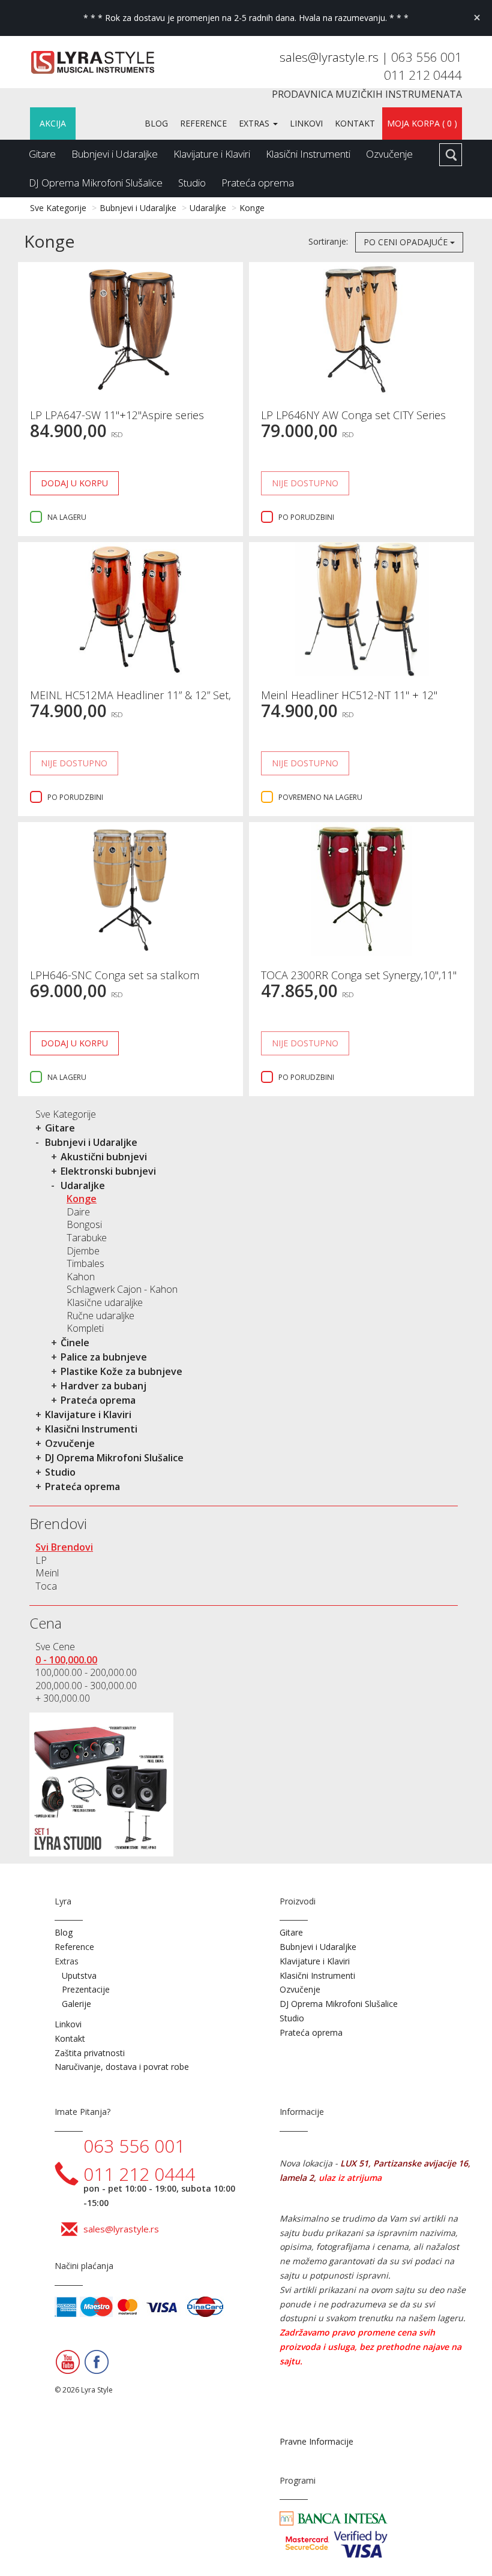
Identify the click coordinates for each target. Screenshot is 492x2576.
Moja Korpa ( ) (422, 123)
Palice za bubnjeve (104, 1357)
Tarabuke (87, 1238)
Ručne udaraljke (100, 1316)
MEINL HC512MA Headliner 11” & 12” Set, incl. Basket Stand (130, 701)
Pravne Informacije (316, 2441)
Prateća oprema (258, 183)
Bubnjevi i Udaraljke (115, 154)
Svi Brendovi (64, 1547)
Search (451, 155)
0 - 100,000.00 (66, 1660)
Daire (78, 1212)
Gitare (42, 154)
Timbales (85, 1263)
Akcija (53, 123)
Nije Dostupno (305, 483)
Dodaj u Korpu (74, 483)
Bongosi (84, 1224)
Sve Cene (55, 1647)
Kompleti (85, 1328)
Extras (255, 123)
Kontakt (355, 123)
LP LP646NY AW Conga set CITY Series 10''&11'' (353, 421)
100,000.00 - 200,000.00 (86, 1672)
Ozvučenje (389, 154)
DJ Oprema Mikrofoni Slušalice (96, 183)
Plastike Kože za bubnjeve (121, 1371)
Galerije (76, 2004)
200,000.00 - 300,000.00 (86, 1686)
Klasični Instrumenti (308, 154)
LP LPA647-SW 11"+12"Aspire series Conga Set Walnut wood (117, 421)
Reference (203, 123)
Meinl (47, 1573)
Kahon (81, 1277)
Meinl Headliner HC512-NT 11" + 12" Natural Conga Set (349, 701)
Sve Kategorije (58, 208)
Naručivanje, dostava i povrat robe (122, 2067)
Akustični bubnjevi (104, 1157)
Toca (46, 1586)
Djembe (83, 1251)
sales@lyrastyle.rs (331, 57)
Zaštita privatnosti (90, 2053)
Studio (192, 183)
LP (41, 1560)
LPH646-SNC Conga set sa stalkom (115, 975)
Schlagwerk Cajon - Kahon (122, 1289)
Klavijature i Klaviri (212, 154)
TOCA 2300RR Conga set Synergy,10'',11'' (359, 975)
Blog (156, 123)
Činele (75, 1343)
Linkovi (306, 123)
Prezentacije (86, 1989)
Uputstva (79, 1975)
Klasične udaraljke (105, 1302)
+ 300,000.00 (63, 1698)
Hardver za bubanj (103, 1386)
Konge (252, 208)
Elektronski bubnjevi (108, 1171)
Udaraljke (208, 208)
